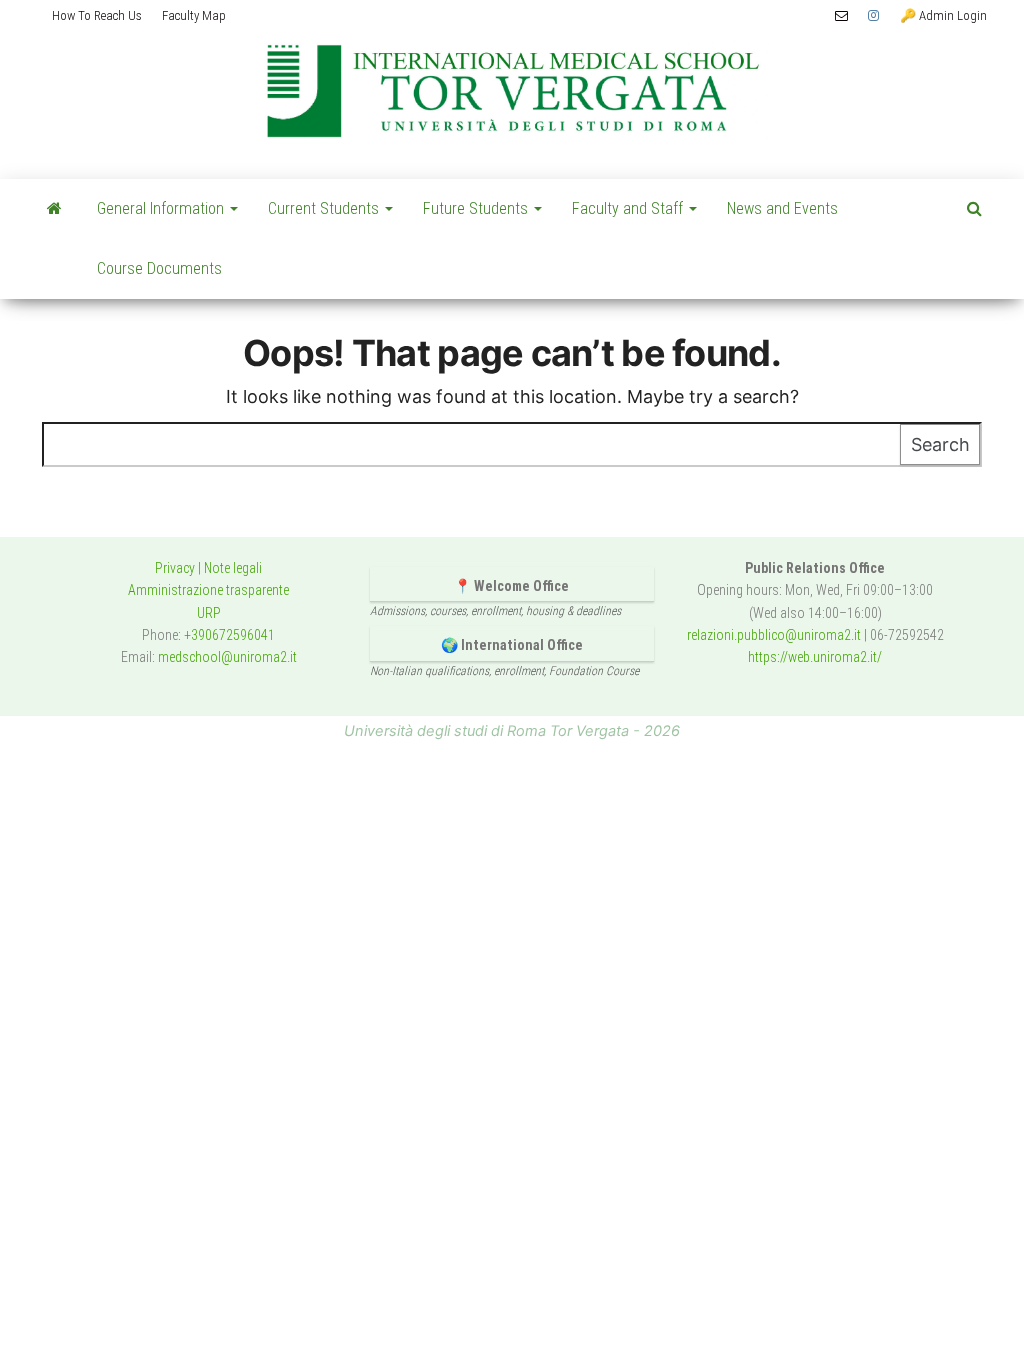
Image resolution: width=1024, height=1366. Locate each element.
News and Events (782, 208)
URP (209, 613)
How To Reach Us (97, 15)
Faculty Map (194, 15)
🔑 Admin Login (943, 15)
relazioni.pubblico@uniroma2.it (774, 635)
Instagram (874, 16)
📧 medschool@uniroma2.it (841, 16)
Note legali (233, 568)
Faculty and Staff (629, 208)
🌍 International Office (512, 645)
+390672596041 (229, 635)
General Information (162, 208)
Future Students (477, 208)
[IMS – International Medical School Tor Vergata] (54, 209)
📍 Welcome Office (511, 586)
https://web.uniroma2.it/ (815, 657)
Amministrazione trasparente (208, 590)
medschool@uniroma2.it (227, 657)
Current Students (325, 208)
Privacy (175, 568)
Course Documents (159, 268)
